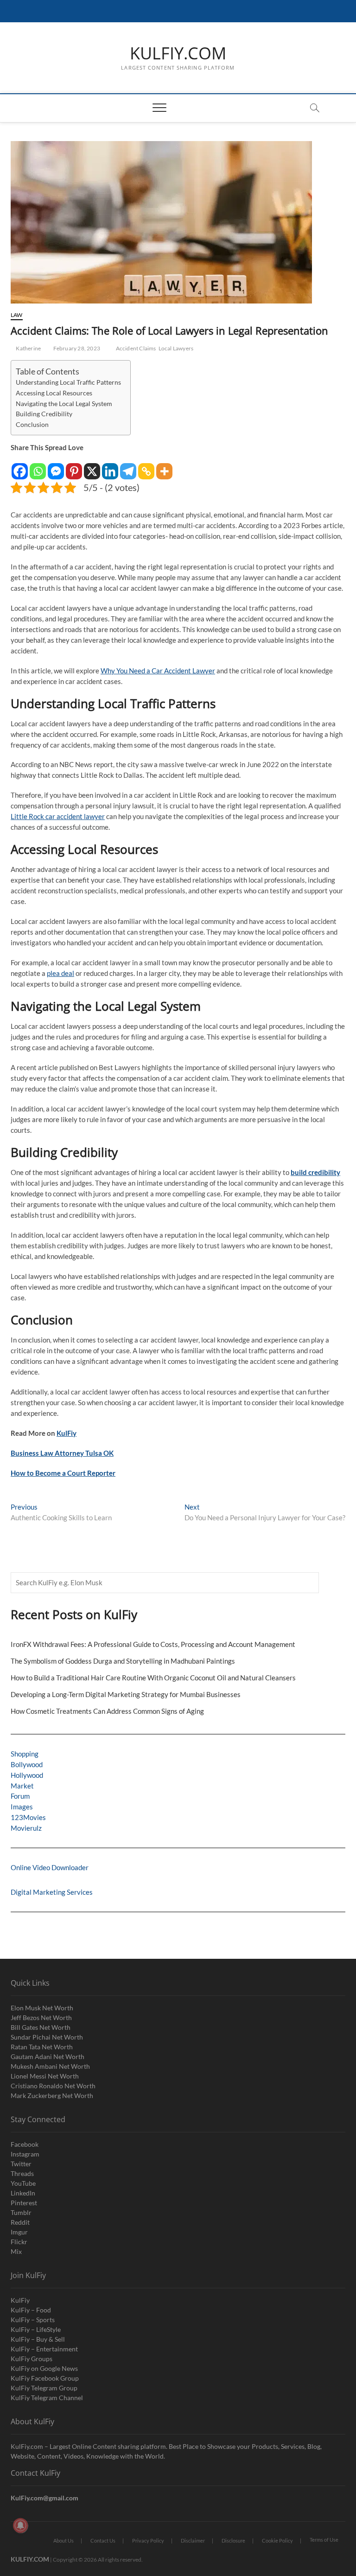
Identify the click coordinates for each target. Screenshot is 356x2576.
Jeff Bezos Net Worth (41, 2018)
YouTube (23, 2183)
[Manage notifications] (20, 2525)
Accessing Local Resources (54, 393)
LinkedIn (23, 2193)
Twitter (21, 2164)
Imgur (19, 2232)
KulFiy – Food (31, 2310)
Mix (16, 2251)
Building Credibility (44, 414)
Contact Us (103, 2540)
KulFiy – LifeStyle (36, 2329)
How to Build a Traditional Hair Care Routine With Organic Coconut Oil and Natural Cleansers (153, 1678)
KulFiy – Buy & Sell (38, 2339)
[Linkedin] (110, 467)
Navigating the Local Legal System (64, 404)
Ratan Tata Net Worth (42, 2047)
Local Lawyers (176, 348)
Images (22, 1807)
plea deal (60, 973)
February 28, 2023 (76, 348)
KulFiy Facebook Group (45, 2378)
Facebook (25, 2144)
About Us (64, 2540)
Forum (20, 1796)
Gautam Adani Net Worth (48, 2056)
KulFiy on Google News (44, 2368)
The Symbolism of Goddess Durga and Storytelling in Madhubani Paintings (123, 1661)
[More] (164, 467)
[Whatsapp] (38, 467)
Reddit (20, 2222)
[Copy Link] (146, 467)
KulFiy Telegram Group (44, 2388)
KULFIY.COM (178, 53)
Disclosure (233, 2540)
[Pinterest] (74, 467)
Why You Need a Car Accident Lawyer (158, 671)
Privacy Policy (148, 2540)
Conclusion (32, 425)
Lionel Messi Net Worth (45, 2076)
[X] (92, 467)
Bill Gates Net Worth (41, 2027)
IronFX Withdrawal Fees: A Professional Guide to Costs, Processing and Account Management (153, 1644)
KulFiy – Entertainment (44, 2349)
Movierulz (26, 1828)
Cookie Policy (277, 2540)
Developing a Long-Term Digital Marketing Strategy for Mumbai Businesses (126, 1694)
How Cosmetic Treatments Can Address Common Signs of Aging (107, 1711)
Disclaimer (193, 2540)
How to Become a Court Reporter (63, 1473)
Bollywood (27, 1764)
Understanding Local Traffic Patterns (68, 382)
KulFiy (67, 1433)
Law (17, 315)
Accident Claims (136, 348)
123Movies (28, 1817)
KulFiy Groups (32, 2359)
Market (22, 1786)
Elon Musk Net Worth (42, 2008)
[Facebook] (20, 467)
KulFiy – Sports (33, 2320)
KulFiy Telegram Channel (47, 2398)
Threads (22, 2173)
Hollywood (27, 1775)
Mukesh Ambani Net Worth (50, 2066)
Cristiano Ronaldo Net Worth (53, 2086)
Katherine (28, 348)
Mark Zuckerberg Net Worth (52, 2095)
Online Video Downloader (50, 1867)
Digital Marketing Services (52, 1892)
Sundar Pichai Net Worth (47, 2037)
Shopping (25, 1754)
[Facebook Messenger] (56, 467)
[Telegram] (128, 467)
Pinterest (24, 2203)
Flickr (19, 2242)
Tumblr (21, 2212)
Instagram (25, 2154)
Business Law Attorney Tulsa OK (62, 1453)
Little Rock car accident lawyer (58, 816)
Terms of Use (324, 2540)
